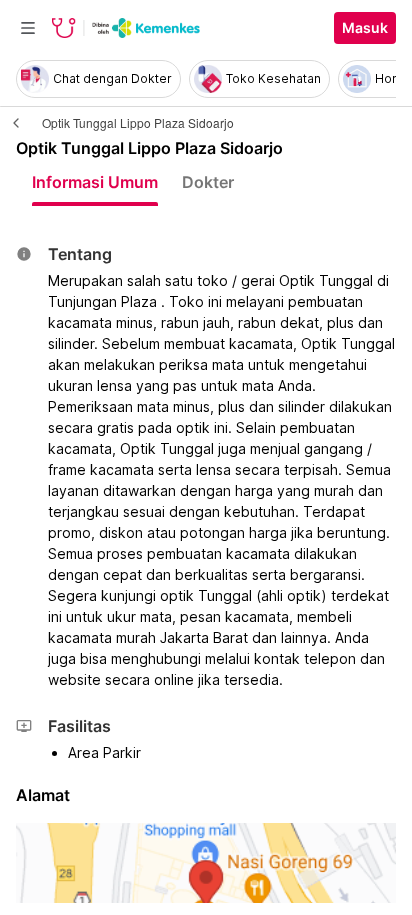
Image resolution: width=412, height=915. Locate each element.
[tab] (95, 182)
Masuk (365, 28)
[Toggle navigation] (28, 28)
